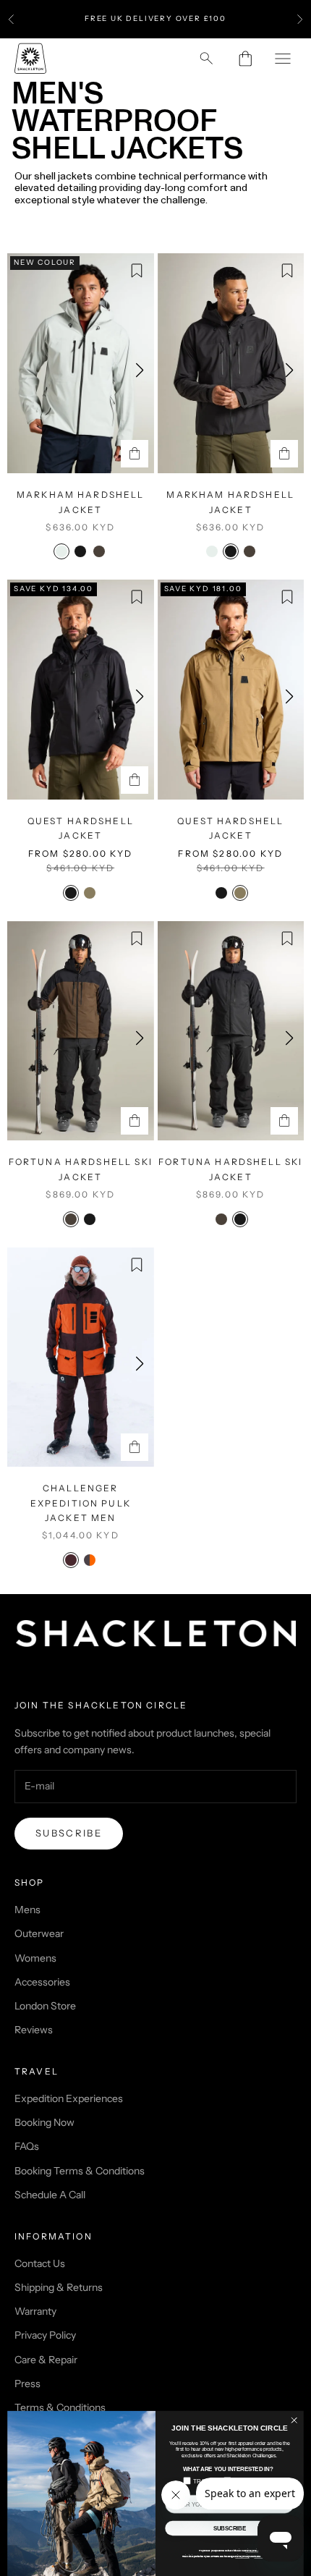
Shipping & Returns (59, 2287)
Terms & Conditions (60, 2407)
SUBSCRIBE (230, 2529)
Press (27, 2384)
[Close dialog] (294, 2420)
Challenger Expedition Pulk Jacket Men (81, 1503)
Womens (35, 1958)
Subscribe (69, 1833)
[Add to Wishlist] (137, 271)
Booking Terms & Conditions (80, 2171)
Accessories (42, 1982)
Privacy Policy (45, 2335)
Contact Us (40, 2263)
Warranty (35, 2311)
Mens (27, 1910)
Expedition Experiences (69, 2098)
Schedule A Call (50, 2195)
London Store (45, 2006)
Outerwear (39, 1933)
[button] (140, 370)
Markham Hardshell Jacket (81, 502)
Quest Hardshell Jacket (81, 828)
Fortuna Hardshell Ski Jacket (81, 1169)
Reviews (34, 2030)
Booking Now (44, 2122)
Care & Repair (46, 2360)
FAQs (27, 2146)
